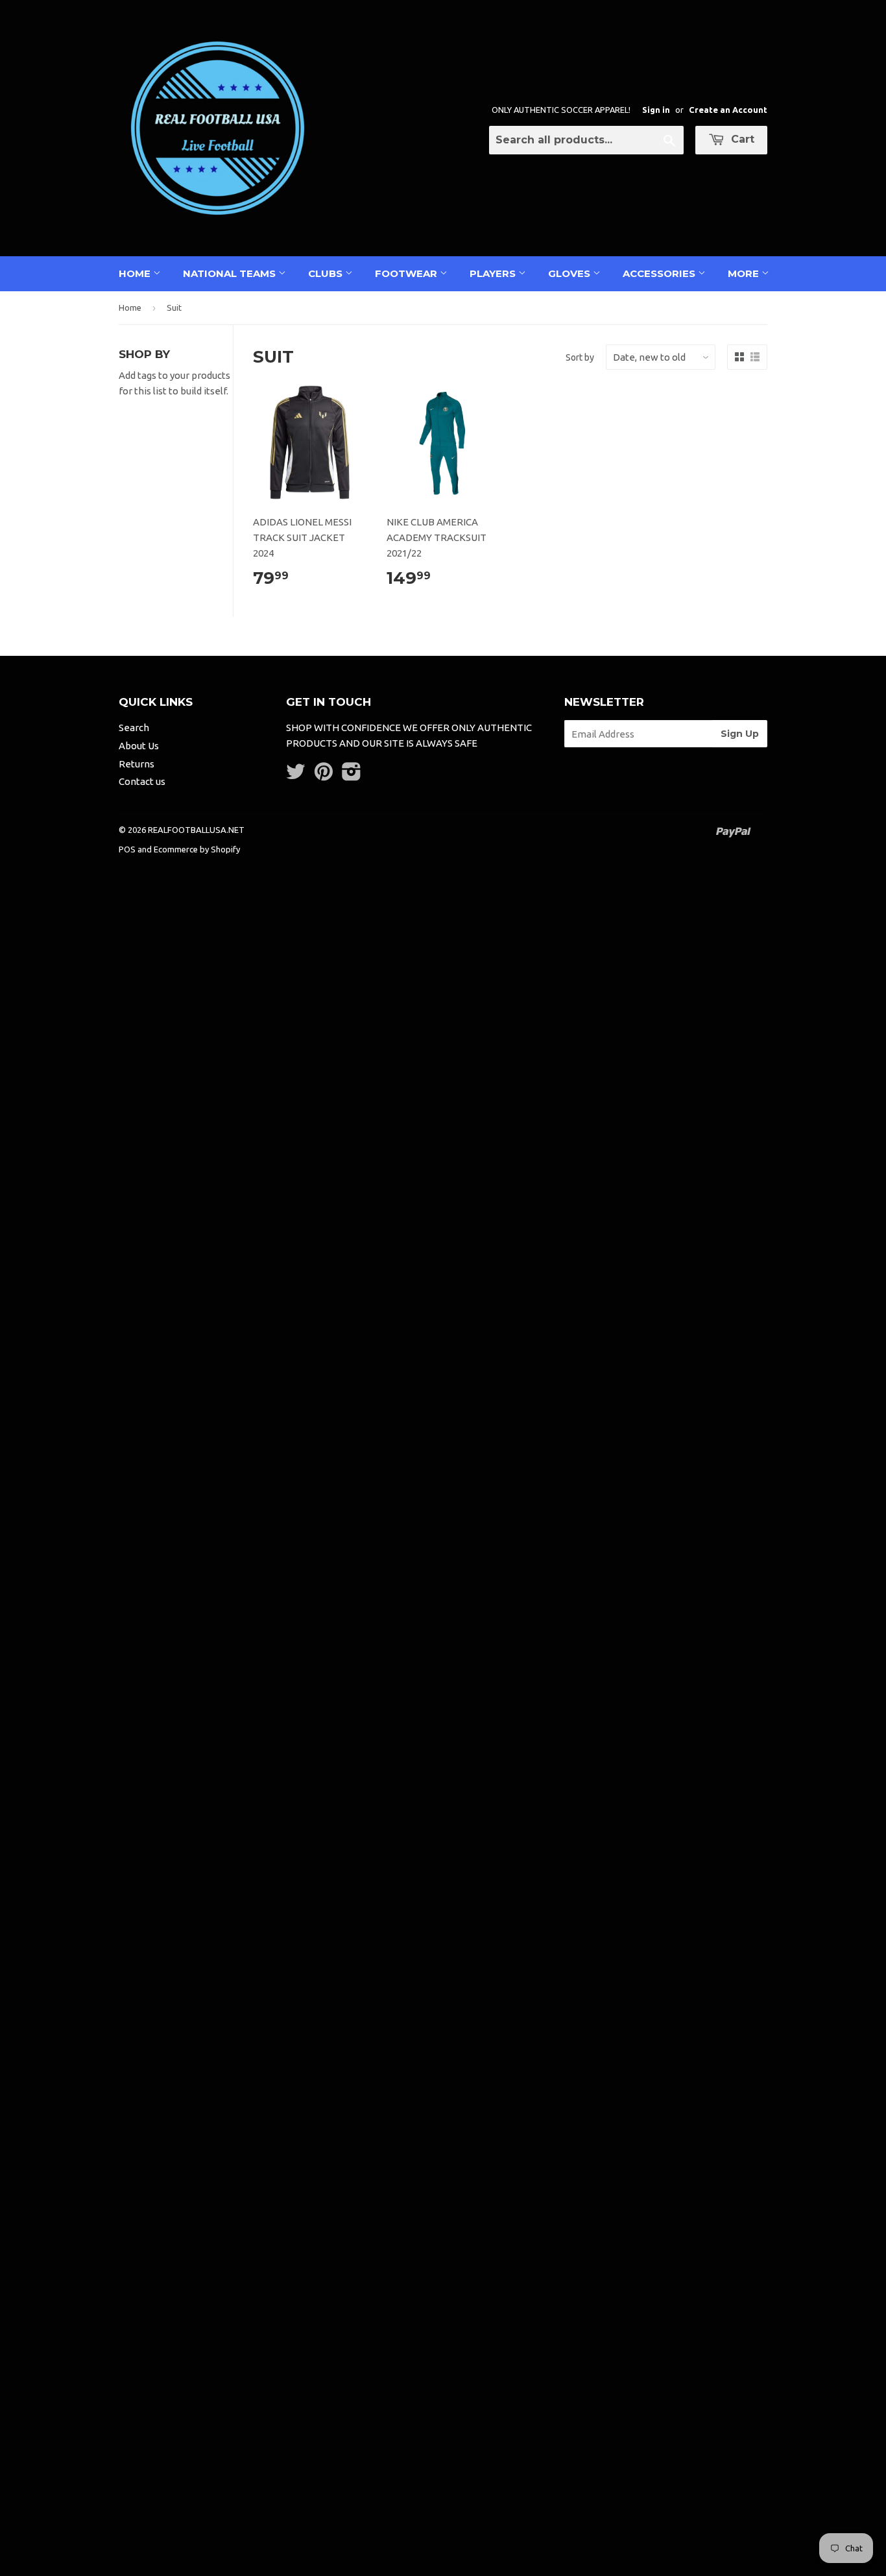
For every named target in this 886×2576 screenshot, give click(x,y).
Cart (741, 139)
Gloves (570, 273)
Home (136, 273)
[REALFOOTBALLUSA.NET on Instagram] (352, 776)
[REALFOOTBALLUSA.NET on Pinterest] (324, 776)
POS (127, 849)
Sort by (580, 357)
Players (494, 273)
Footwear (407, 273)
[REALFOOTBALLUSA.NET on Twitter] (296, 776)
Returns (137, 764)
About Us (139, 746)
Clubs (327, 273)
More (745, 273)
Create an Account (728, 110)
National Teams (231, 273)
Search (134, 728)
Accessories (660, 273)
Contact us (142, 781)
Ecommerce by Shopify (197, 849)
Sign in (656, 110)
